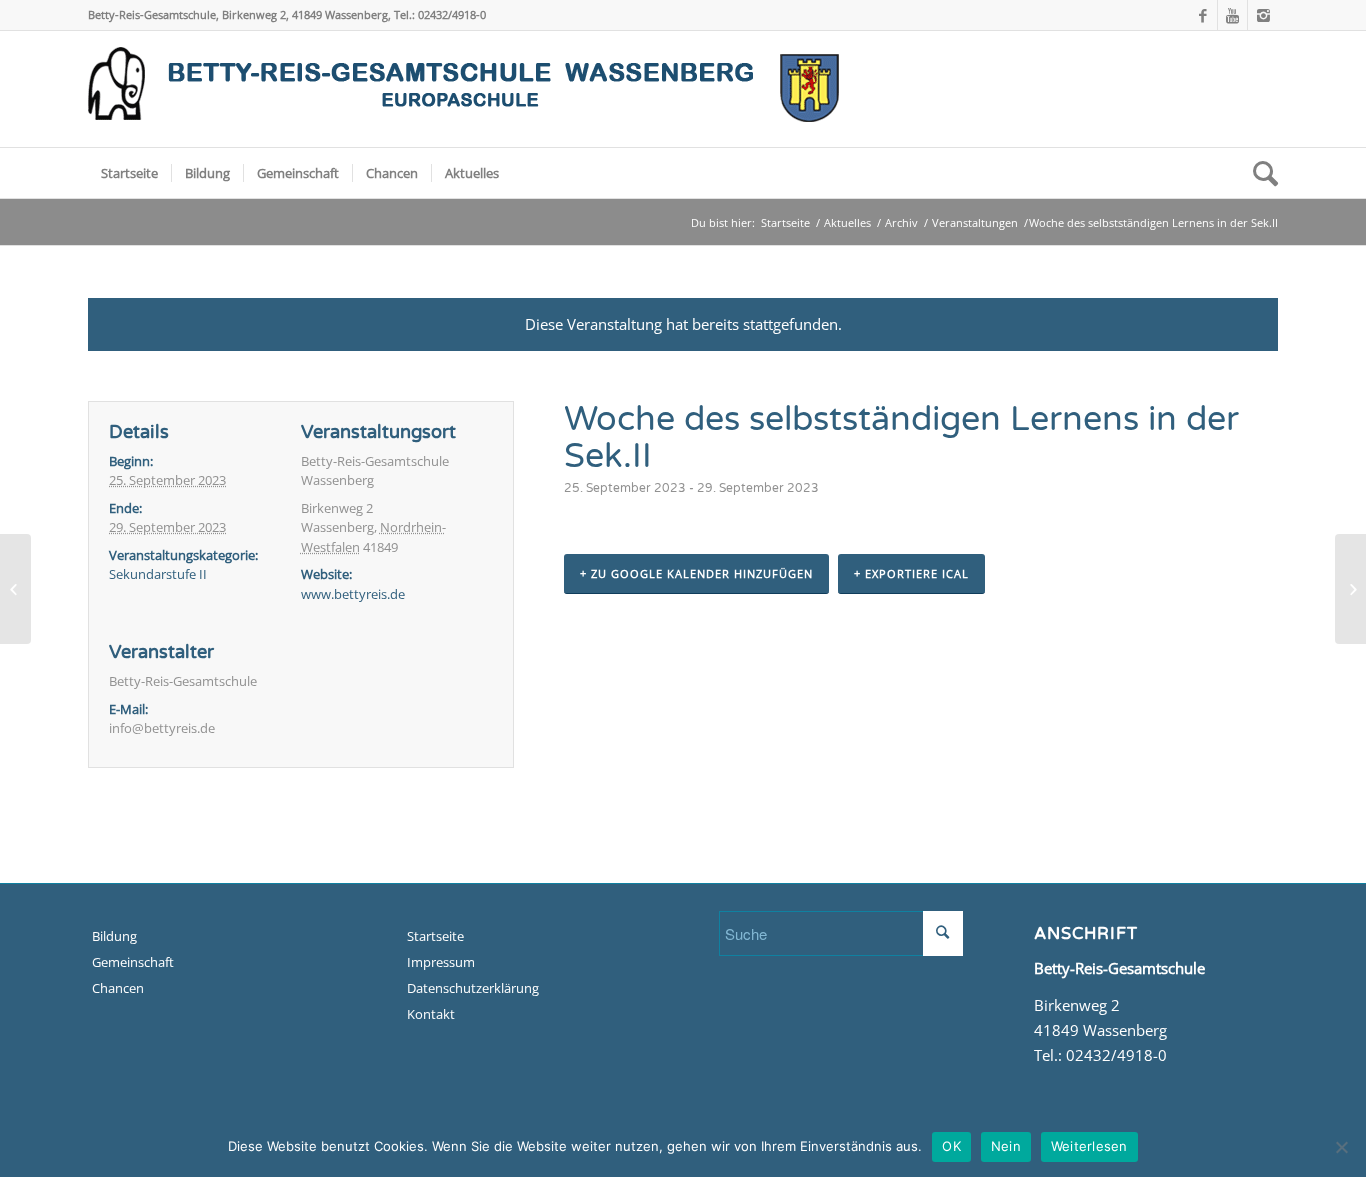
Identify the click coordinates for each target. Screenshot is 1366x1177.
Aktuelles (847, 222)
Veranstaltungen (975, 222)
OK (951, 1146)
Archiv (901, 222)
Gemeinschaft (133, 962)
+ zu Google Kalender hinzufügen (696, 573)
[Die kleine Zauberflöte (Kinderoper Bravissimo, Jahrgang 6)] (15, 589)
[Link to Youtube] (1232, 15)
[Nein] (1341, 1147)
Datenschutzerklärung (473, 988)
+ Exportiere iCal (911, 573)
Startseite (785, 222)
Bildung (114, 936)
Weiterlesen (1089, 1146)
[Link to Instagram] (1263, 15)
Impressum (441, 962)
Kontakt (431, 1014)
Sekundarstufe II (158, 574)
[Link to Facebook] (1202, 15)
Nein (1006, 1146)
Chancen (118, 988)
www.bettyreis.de (353, 594)
